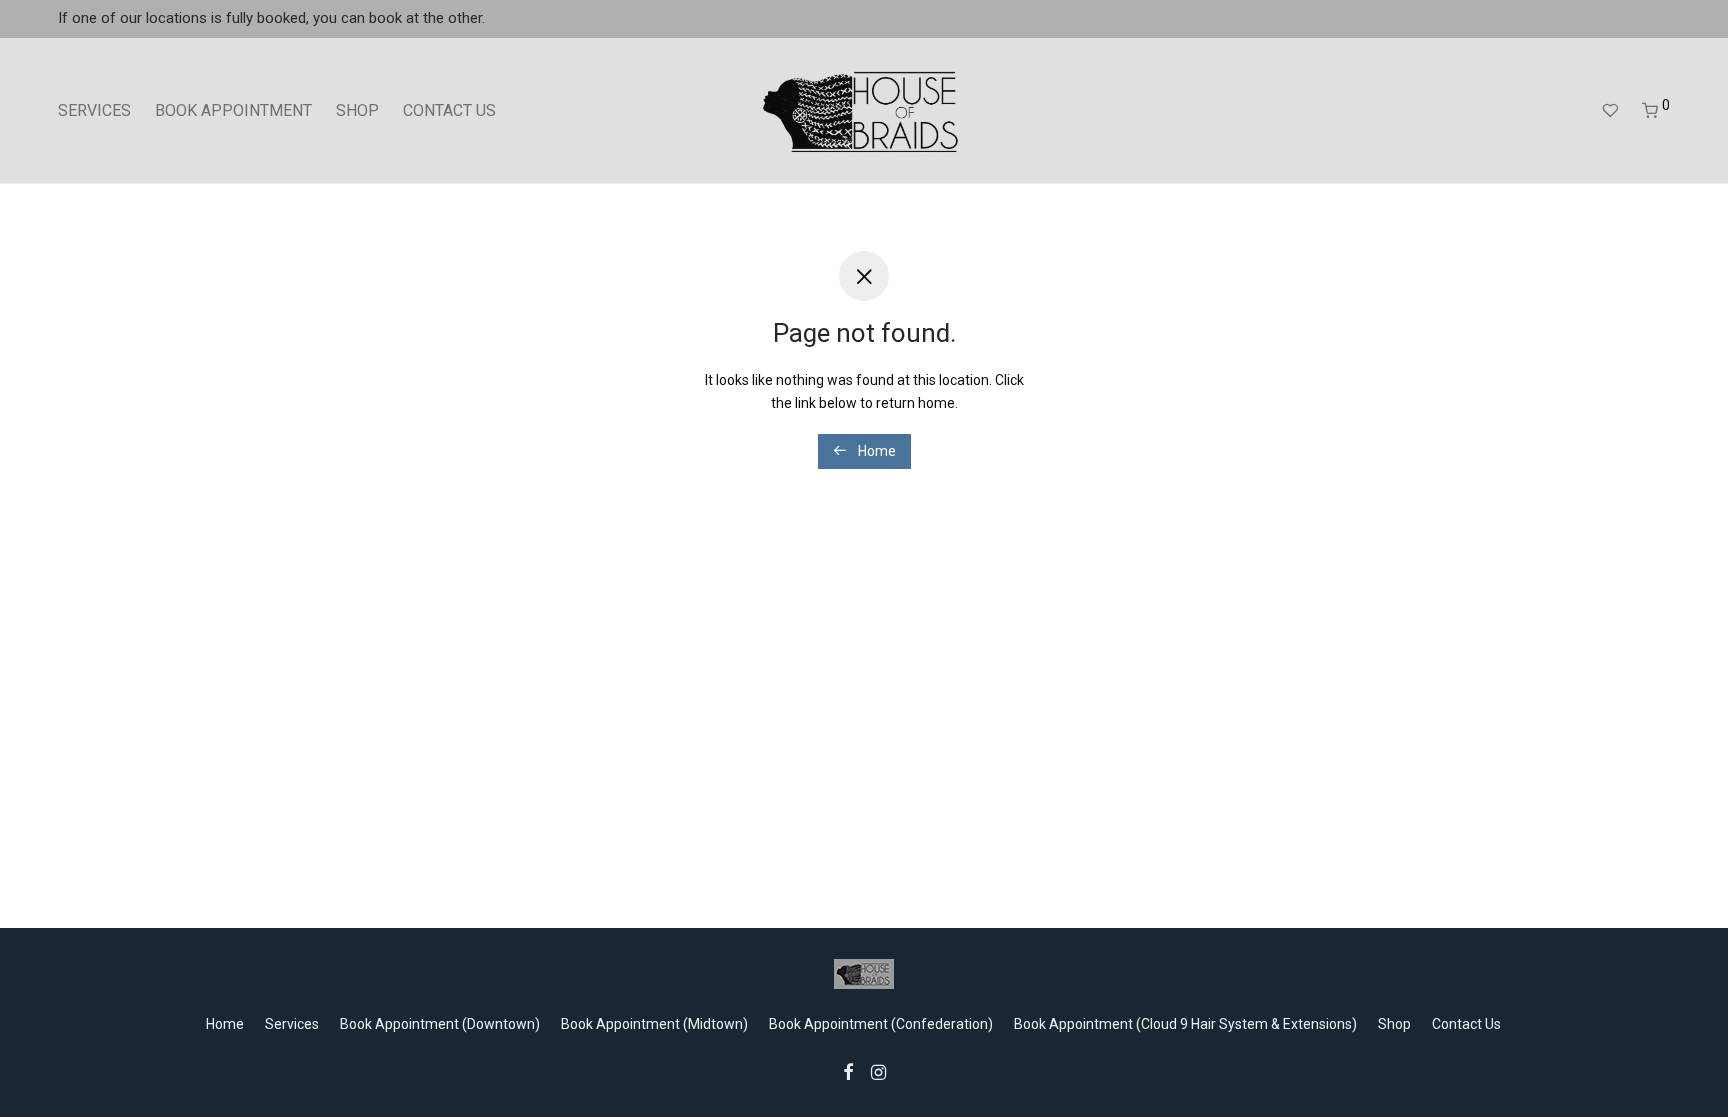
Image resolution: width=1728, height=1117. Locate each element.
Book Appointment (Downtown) (440, 1024)
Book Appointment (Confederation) (881, 1024)
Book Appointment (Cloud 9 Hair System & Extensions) (1185, 1024)
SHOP (357, 110)
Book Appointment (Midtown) (654, 1024)
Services (292, 1024)
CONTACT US (449, 110)
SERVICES (94, 110)
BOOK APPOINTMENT (233, 110)
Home (875, 451)
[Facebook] (848, 1071)
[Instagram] (878, 1071)
